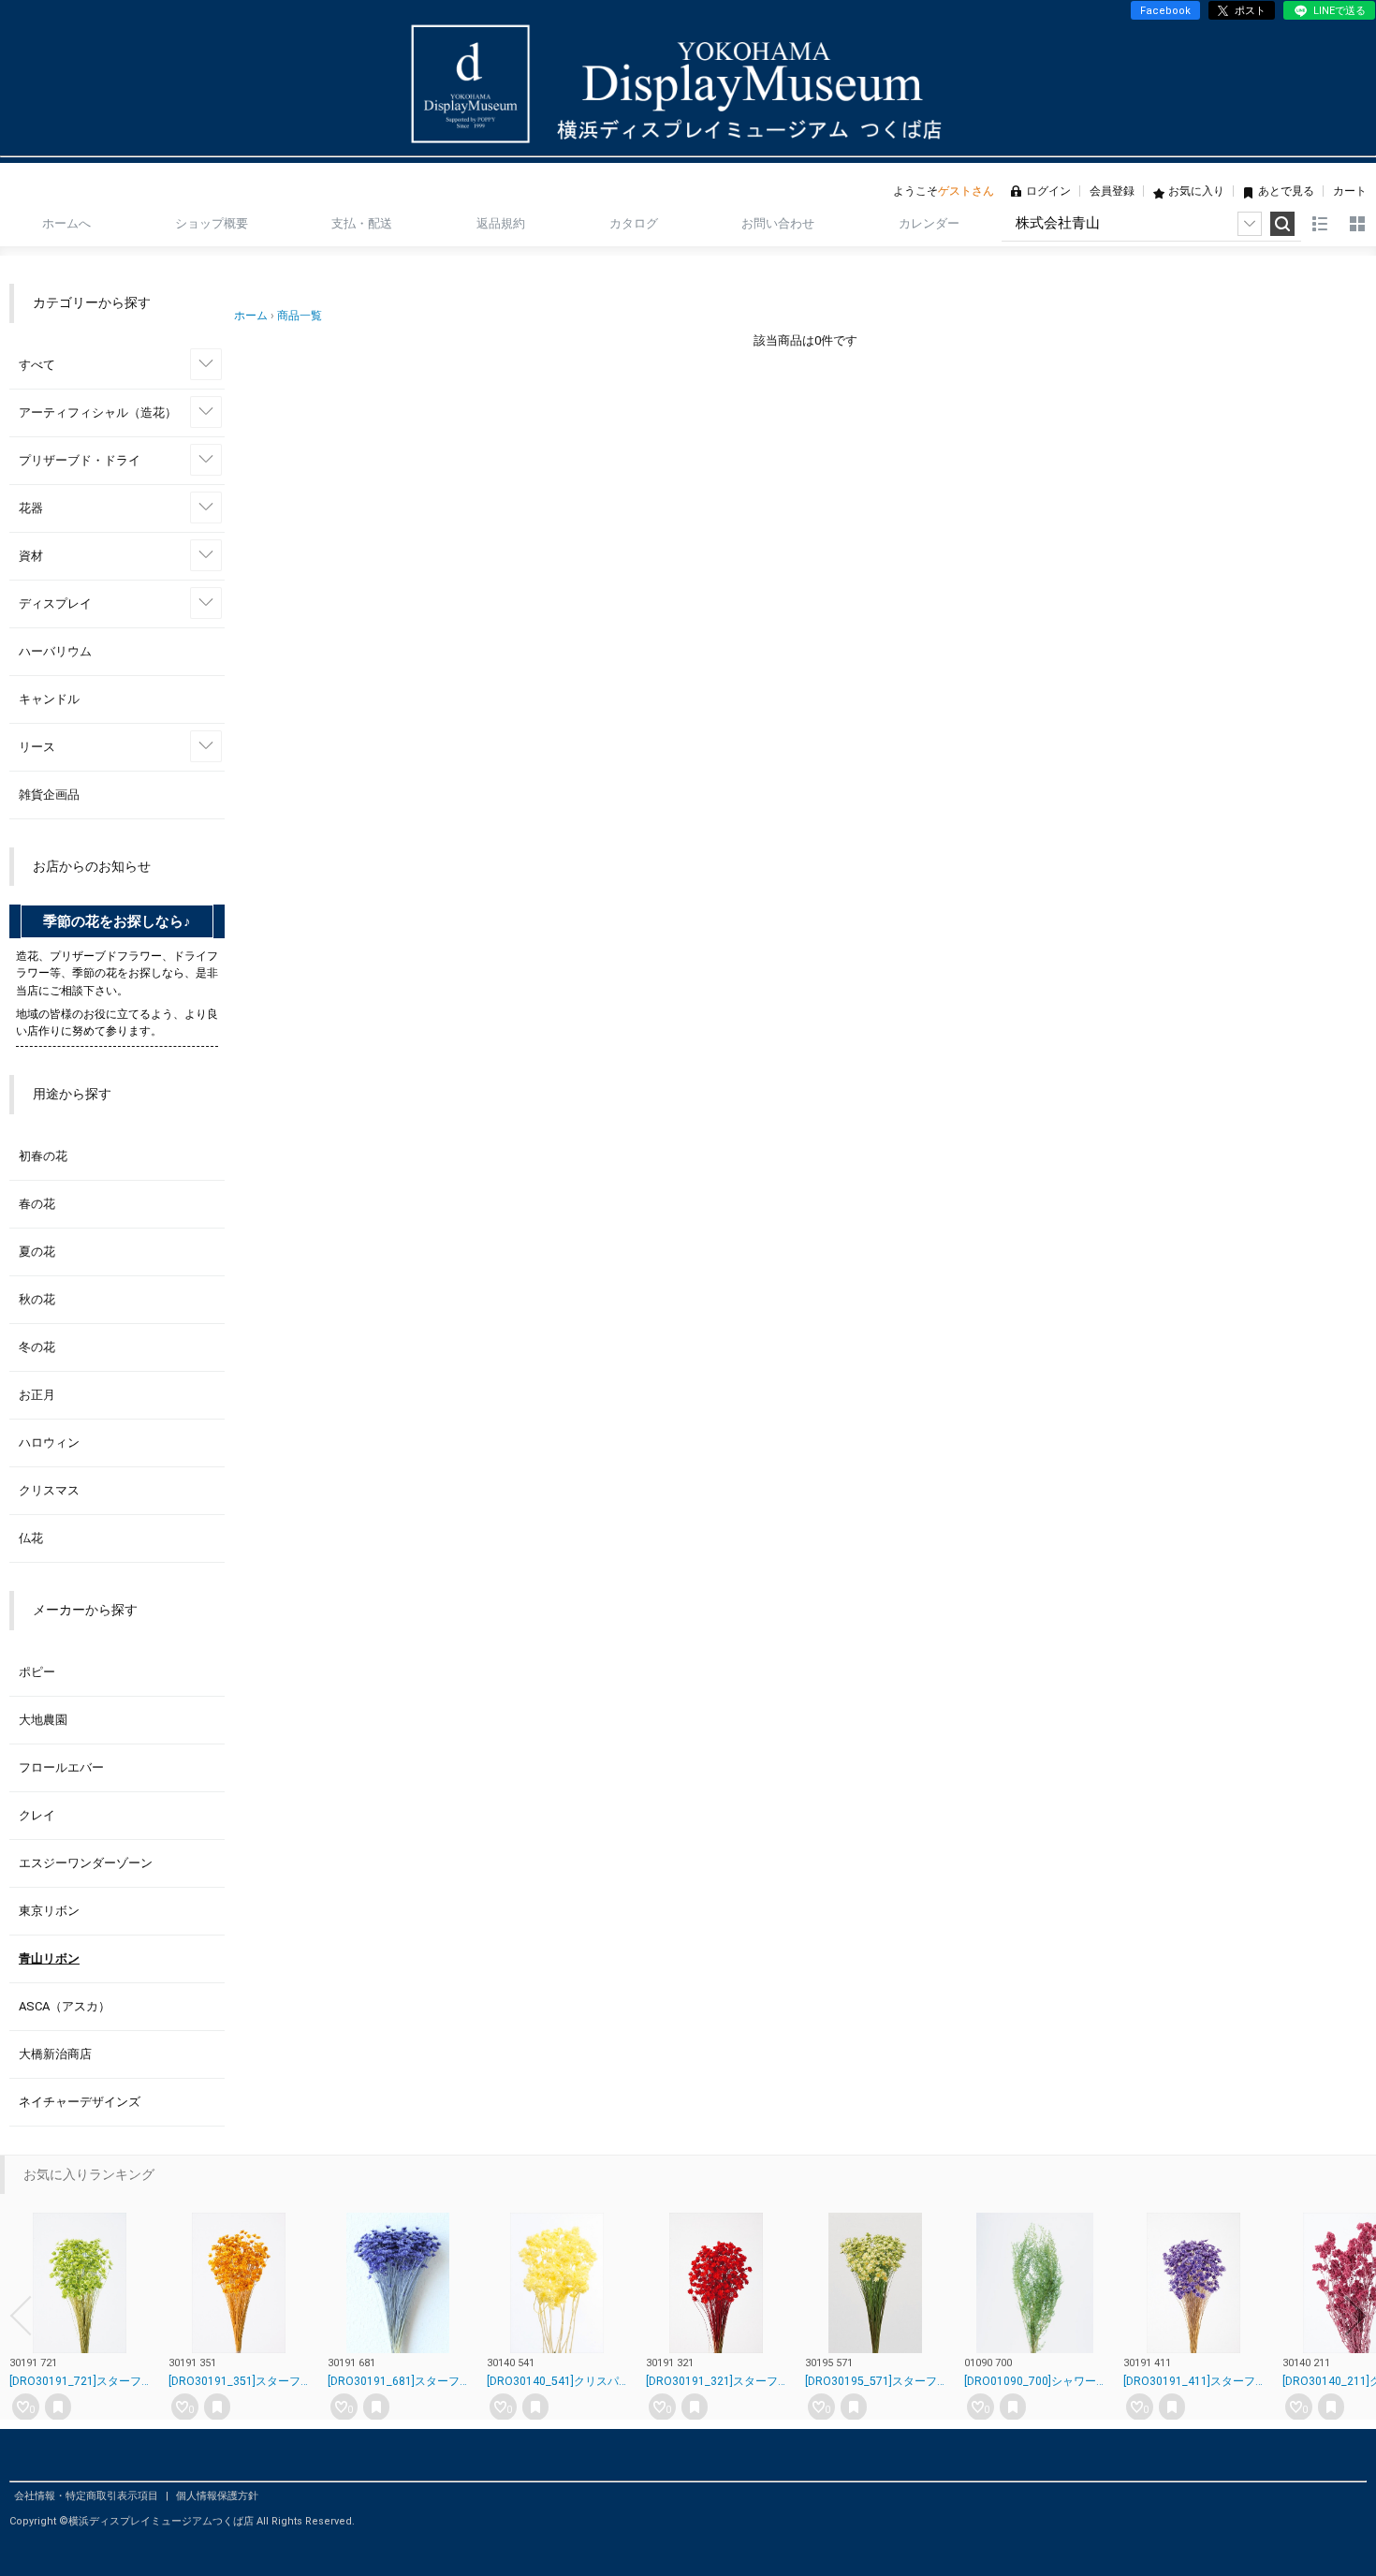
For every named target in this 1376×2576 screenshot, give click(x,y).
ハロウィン (49, 1443)
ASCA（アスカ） (65, 2006)
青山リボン (49, 1958)
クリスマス (49, 1490)
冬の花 (37, 1347)
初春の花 (43, 1156)
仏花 (31, 1538)
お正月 (37, 1395)
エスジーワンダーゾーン (86, 1863)
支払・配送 (362, 223)
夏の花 (37, 1251)
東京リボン (49, 1911)
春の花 (37, 1204)
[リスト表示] (1320, 224)
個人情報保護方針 (217, 2496)
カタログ (634, 223)
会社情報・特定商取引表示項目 (88, 2496)
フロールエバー (61, 1767)
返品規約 (501, 223)
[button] (21, 2316)
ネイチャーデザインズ (80, 2102)
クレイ (37, 1815)
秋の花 (37, 1299)
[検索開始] (1282, 224)
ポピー (37, 1672)
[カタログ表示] (1357, 224)
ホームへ (66, 223)
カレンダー (929, 223)
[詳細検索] (1250, 224)
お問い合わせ (778, 223)
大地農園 (43, 1720)
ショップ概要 (212, 223)
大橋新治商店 (55, 2054)
